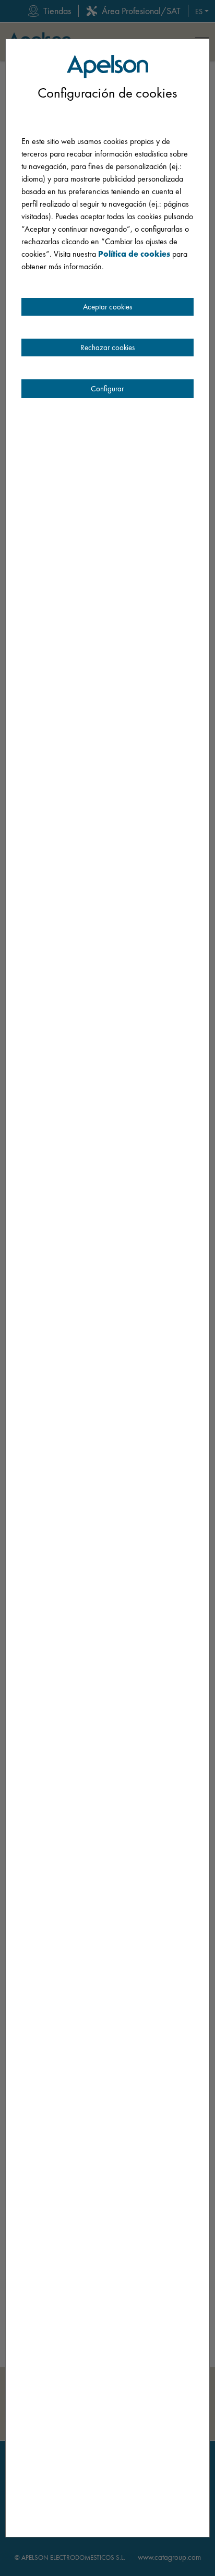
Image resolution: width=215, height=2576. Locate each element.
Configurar (107, 389)
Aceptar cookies (107, 307)
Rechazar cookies (107, 348)
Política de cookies (134, 254)
